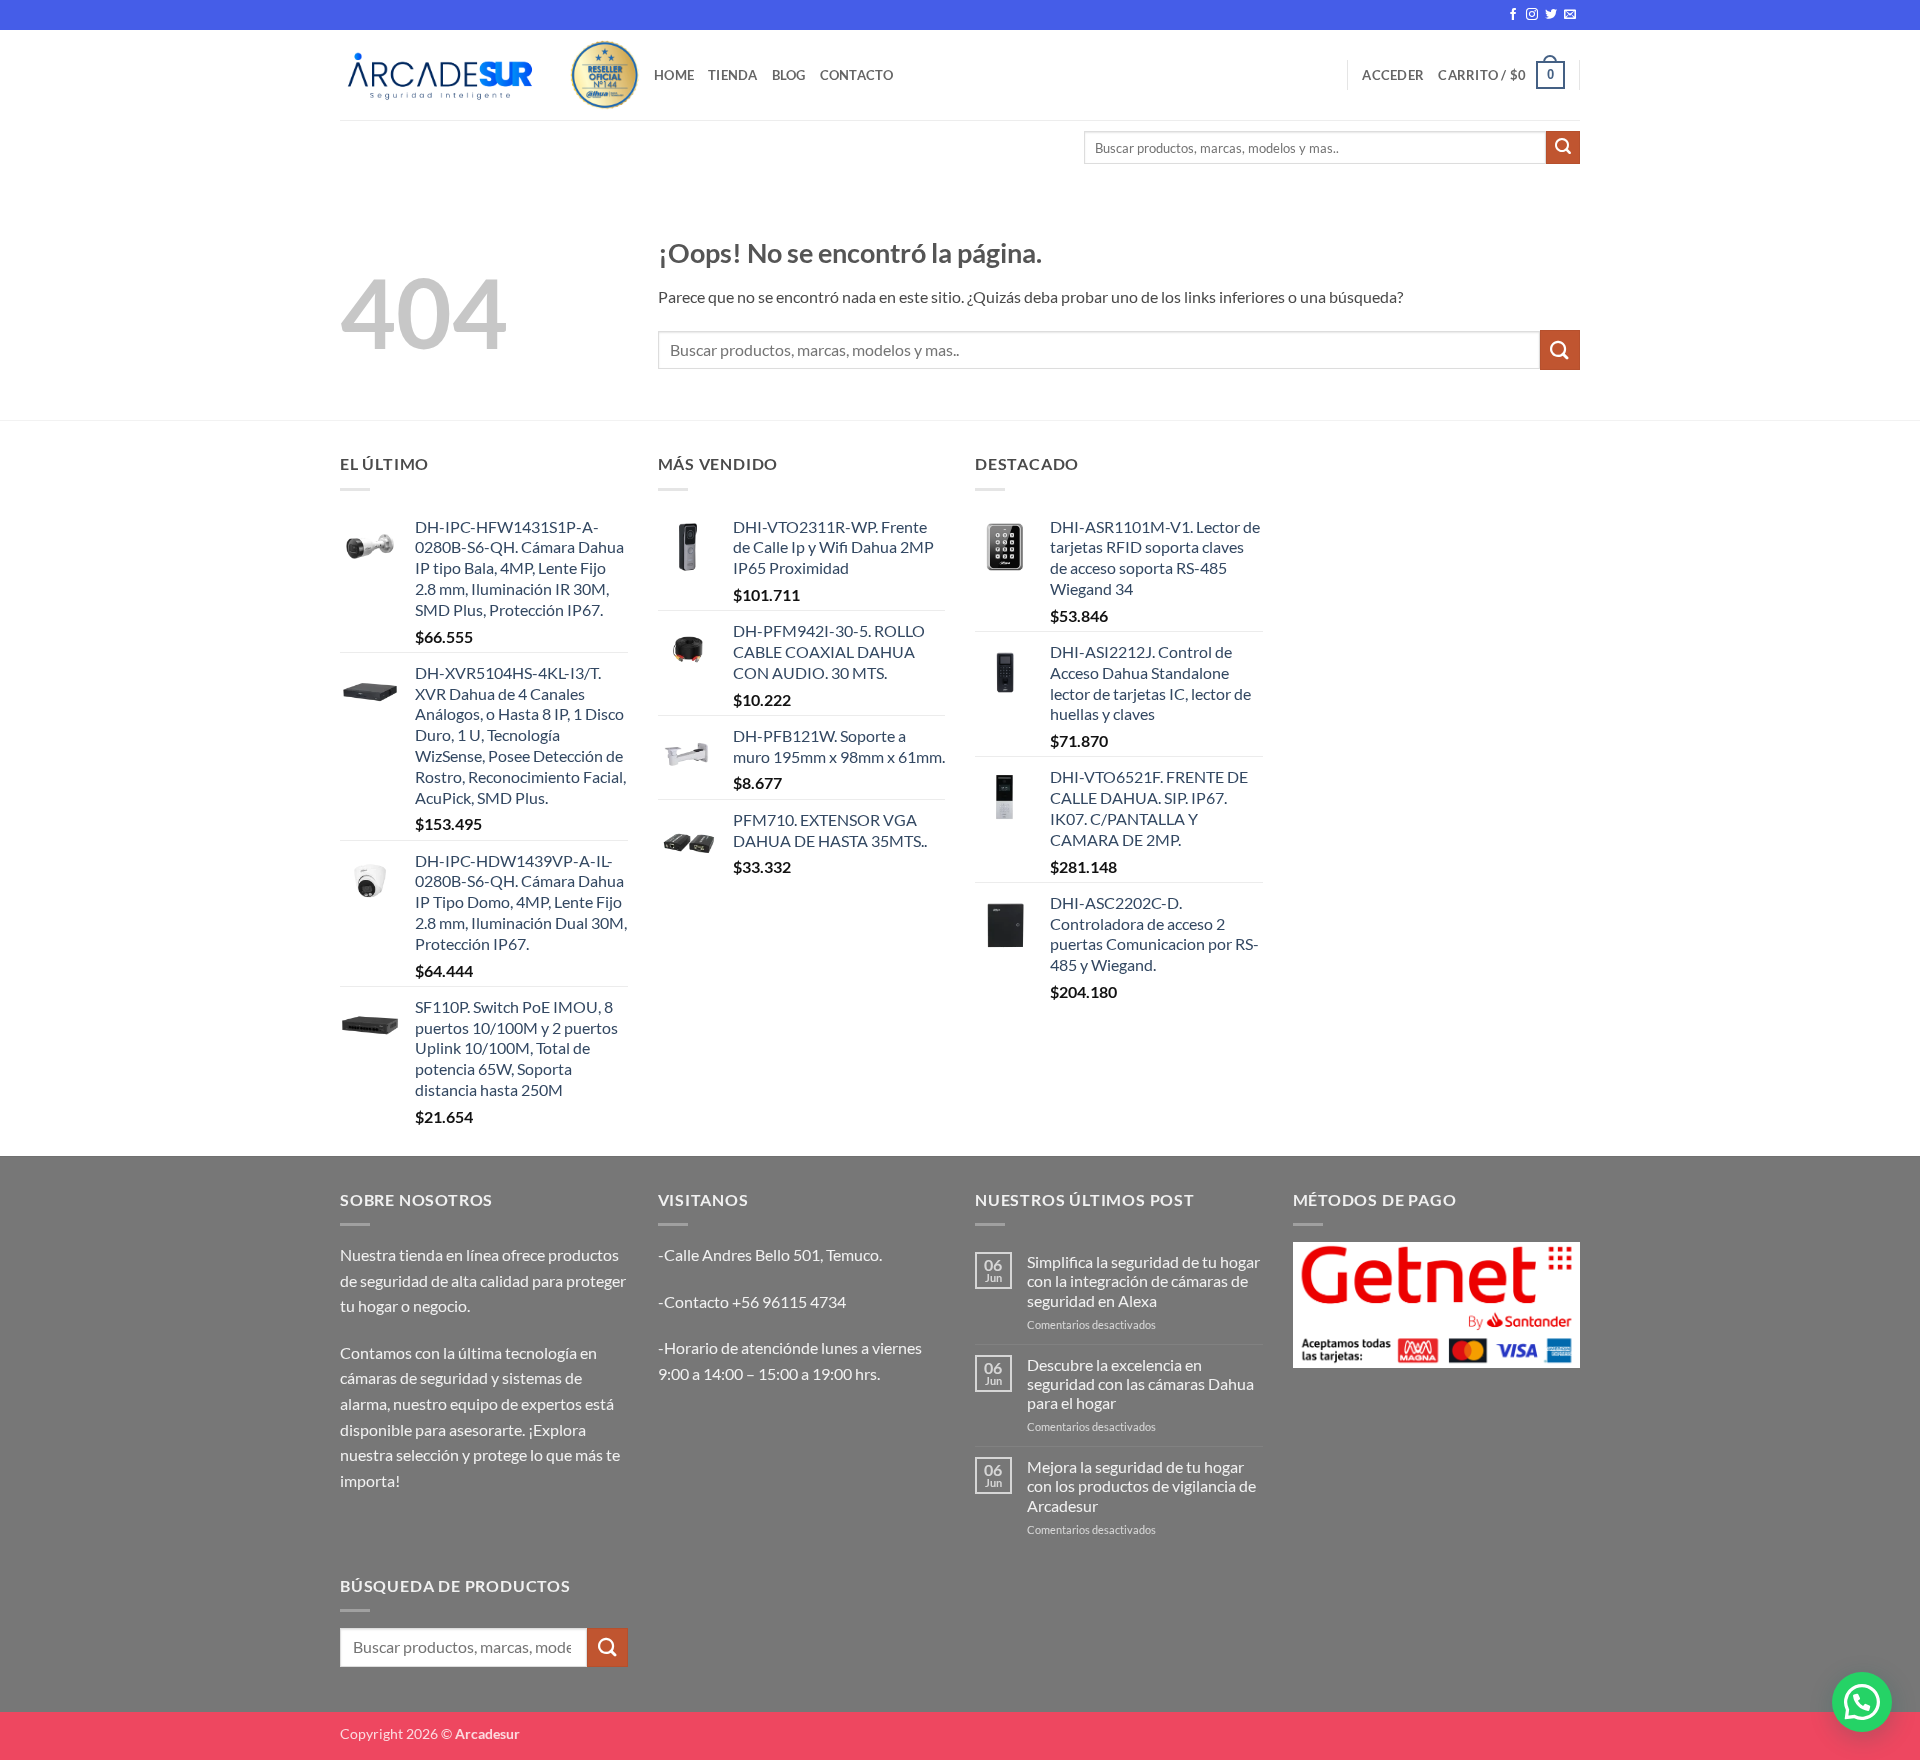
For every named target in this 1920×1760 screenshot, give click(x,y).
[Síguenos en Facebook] (1513, 15)
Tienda (733, 75)
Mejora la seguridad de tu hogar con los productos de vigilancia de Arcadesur (1141, 1485)
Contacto (857, 75)
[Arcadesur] (440, 74)
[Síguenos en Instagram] (1532, 15)
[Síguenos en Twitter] (1551, 15)
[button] (1393, 75)
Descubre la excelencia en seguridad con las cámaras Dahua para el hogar (1140, 1383)
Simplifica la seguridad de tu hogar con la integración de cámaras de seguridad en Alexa (1143, 1280)
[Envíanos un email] (1570, 15)
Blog (789, 75)
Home (674, 75)
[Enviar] (1563, 148)
